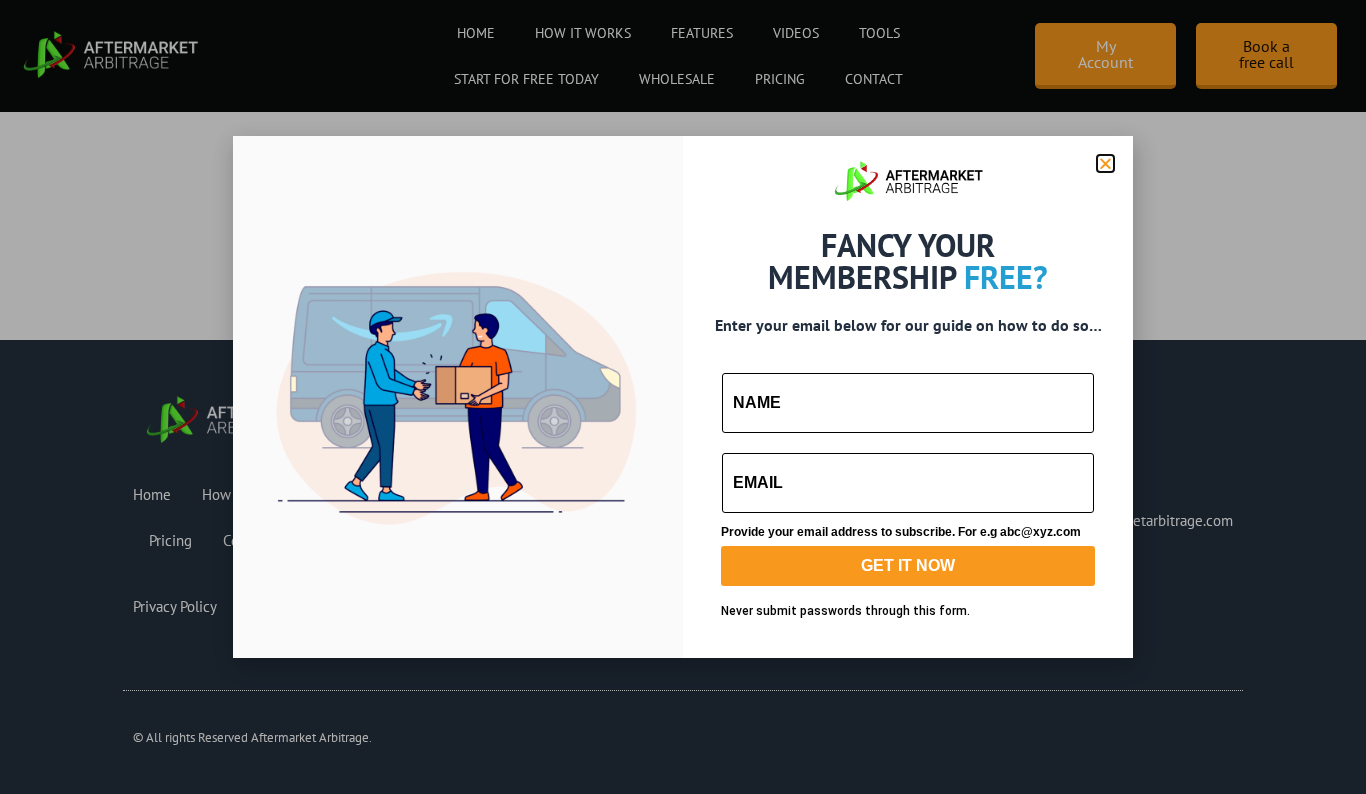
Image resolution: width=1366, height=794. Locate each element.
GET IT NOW (908, 565)
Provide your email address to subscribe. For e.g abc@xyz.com (901, 532)
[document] (683, 397)
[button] (1105, 163)
